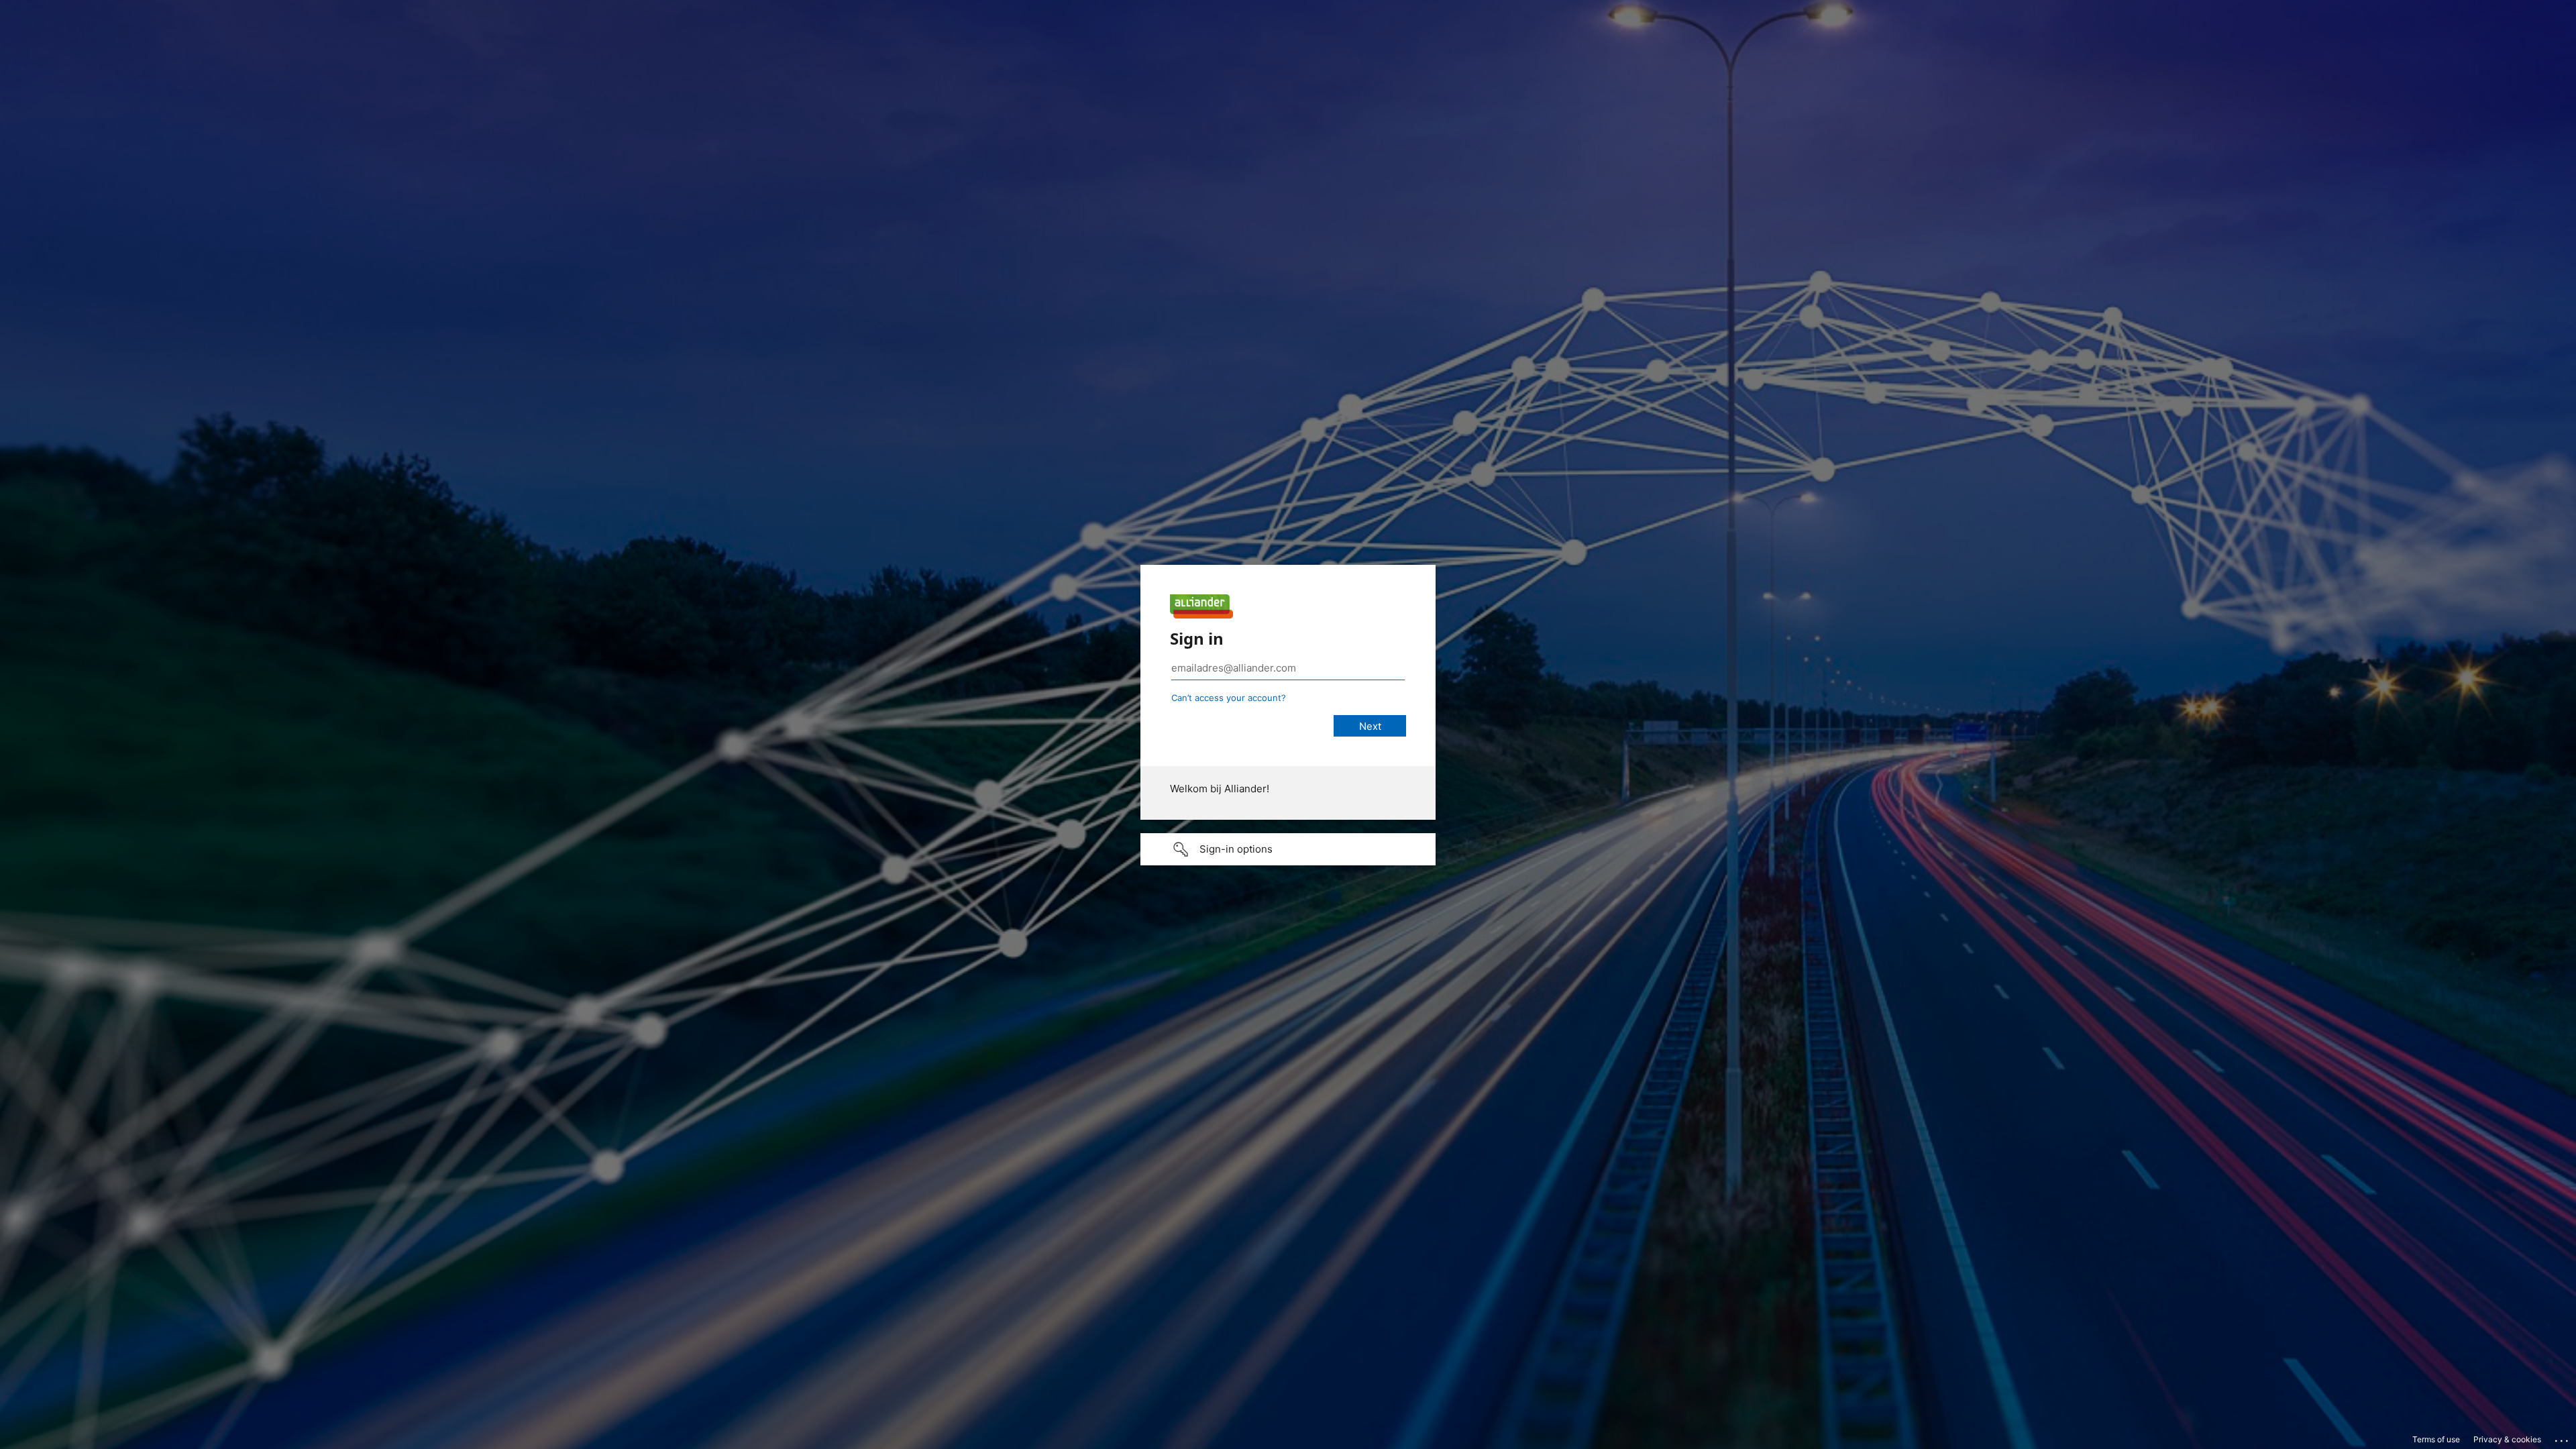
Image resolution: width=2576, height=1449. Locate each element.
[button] (1288, 849)
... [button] (2563, 1438)
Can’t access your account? (1229, 698)
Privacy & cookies (2507, 1439)
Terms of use (2436, 1439)
